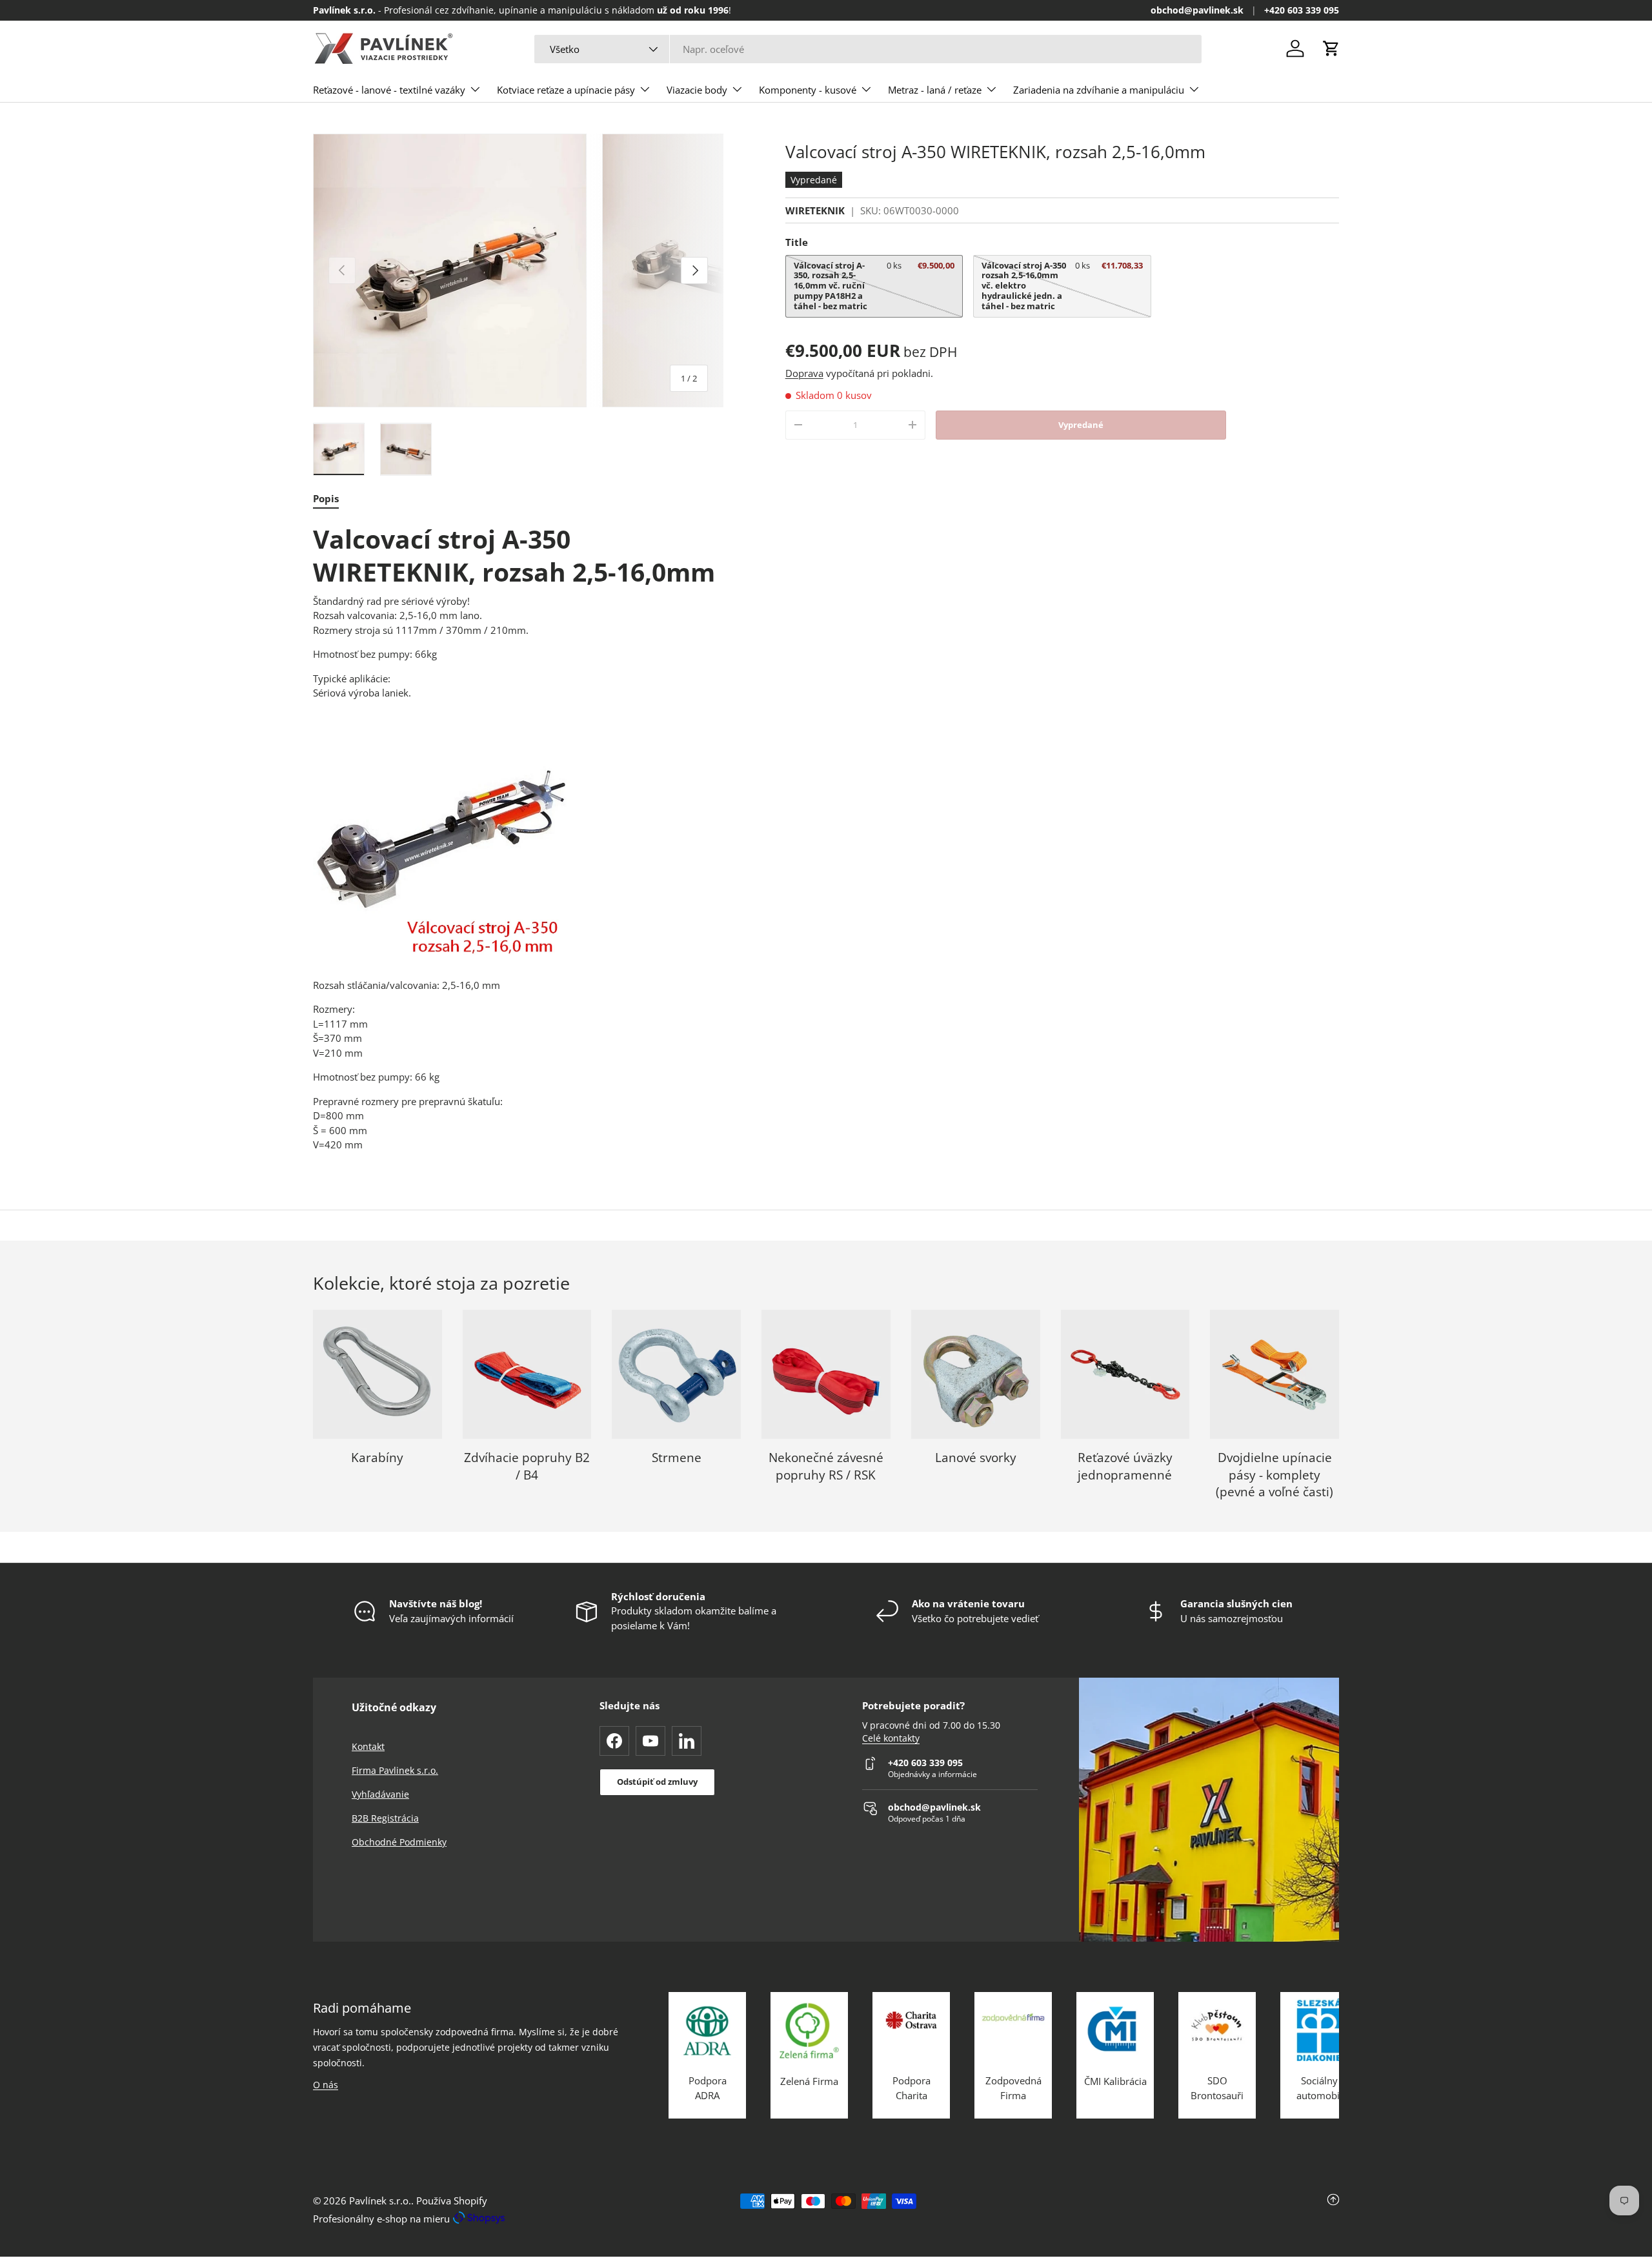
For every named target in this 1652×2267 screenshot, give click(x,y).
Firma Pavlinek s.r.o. (395, 1770)
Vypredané (1081, 425)
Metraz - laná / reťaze (935, 90)
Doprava (804, 373)
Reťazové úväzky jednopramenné (1125, 1466)
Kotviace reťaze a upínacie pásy (566, 90)
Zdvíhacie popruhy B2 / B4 (527, 1466)
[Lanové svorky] (976, 1374)
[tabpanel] (518, 838)
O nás (326, 2085)
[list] (518, 270)
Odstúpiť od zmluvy (657, 1782)
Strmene (677, 1458)
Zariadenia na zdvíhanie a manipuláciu (1099, 90)
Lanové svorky (976, 1458)
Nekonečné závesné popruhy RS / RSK (826, 1466)
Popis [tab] (326, 498)
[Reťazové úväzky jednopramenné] (1125, 1374)
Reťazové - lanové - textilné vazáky (389, 90)
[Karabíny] (378, 1374)
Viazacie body (697, 90)
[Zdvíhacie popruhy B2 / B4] (527, 1374)
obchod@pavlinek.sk (1197, 10)
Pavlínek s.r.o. (380, 2201)
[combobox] (868, 49)
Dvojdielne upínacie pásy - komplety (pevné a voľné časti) (1274, 1475)
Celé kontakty (891, 1738)
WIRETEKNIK (815, 210)
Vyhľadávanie (380, 1794)
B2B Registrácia (385, 1818)
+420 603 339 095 (1302, 10)
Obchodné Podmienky (399, 1842)
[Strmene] (676, 1374)
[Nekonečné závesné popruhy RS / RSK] (826, 1374)
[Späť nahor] (1168, 2210)
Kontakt (368, 1746)
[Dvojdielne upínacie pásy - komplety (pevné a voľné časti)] (1274, 1374)
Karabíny (377, 1458)
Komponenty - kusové (808, 90)
